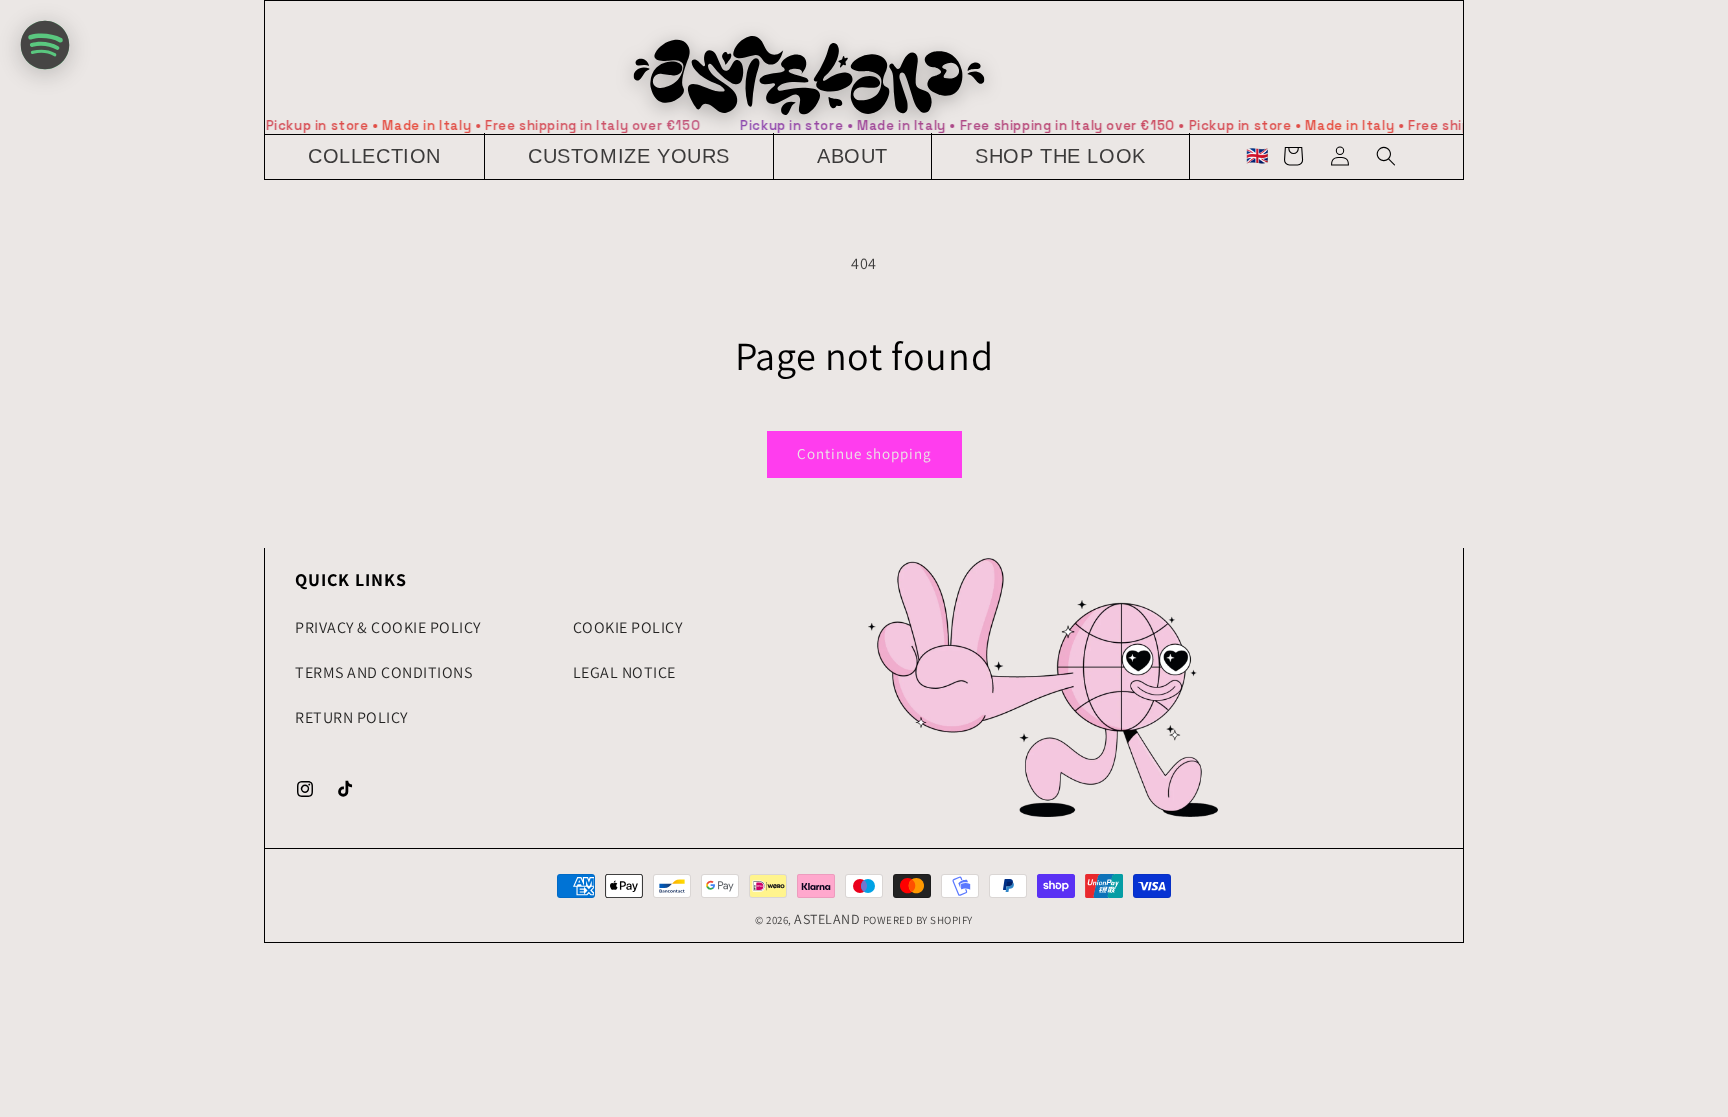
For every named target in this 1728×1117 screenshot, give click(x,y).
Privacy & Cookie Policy (388, 627)
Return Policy (351, 717)
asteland (827, 919)
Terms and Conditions (383, 672)
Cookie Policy (628, 627)
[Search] (1386, 156)
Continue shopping (864, 453)
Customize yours (629, 156)
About (852, 156)
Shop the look (1060, 156)
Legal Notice (624, 672)
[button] (375, 156)
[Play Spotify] (45, 45)
